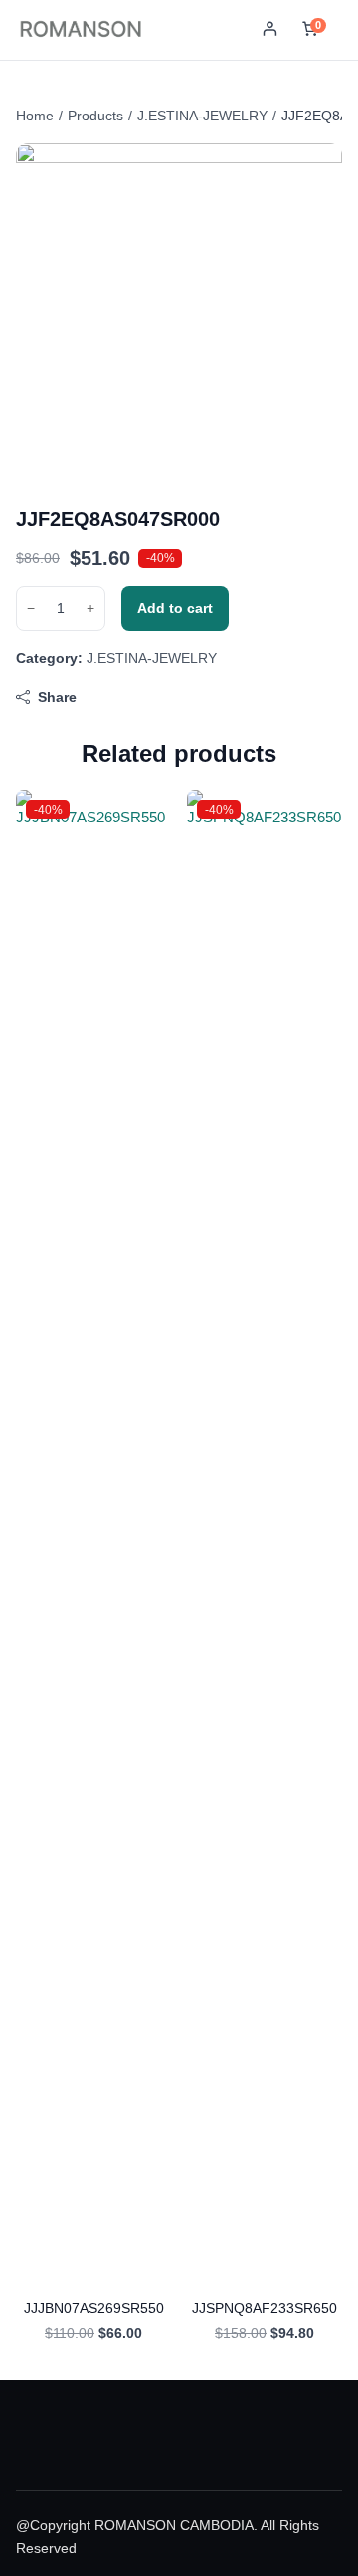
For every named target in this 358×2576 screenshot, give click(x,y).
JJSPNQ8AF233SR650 (265, 2308)
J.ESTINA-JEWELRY (202, 116)
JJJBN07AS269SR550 (94, 2308)
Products (95, 116)
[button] (270, 30)
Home (35, 116)
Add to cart (175, 608)
